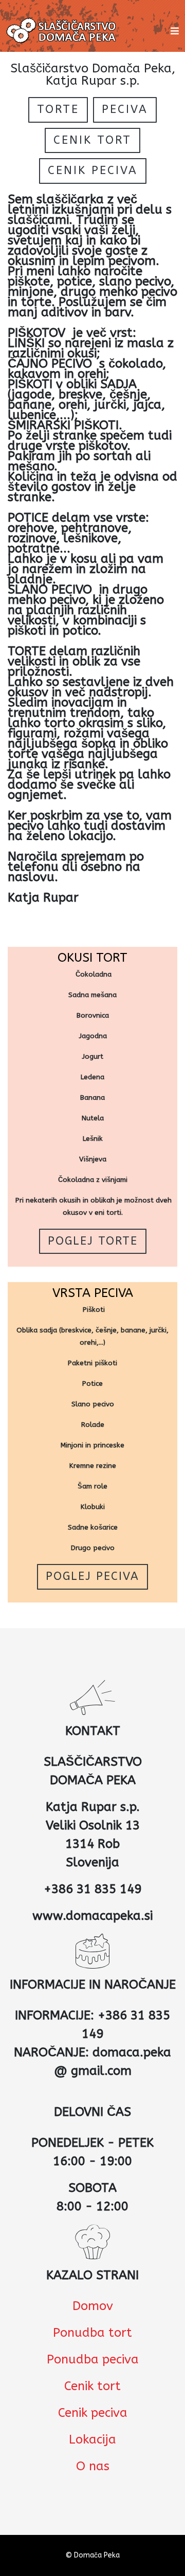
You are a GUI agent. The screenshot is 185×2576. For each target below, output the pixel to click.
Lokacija (92, 2439)
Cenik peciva (93, 2413)
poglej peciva (92, 1576)
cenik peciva (93, 170)
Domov (93, 2306)
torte (58, 109)
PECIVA (125, 109)
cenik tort (92, 140)
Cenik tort (92, 2386)
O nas (93, 2466)
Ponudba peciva (93, 2359)
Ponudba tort (92, 2333)
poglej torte (93, 1241)
